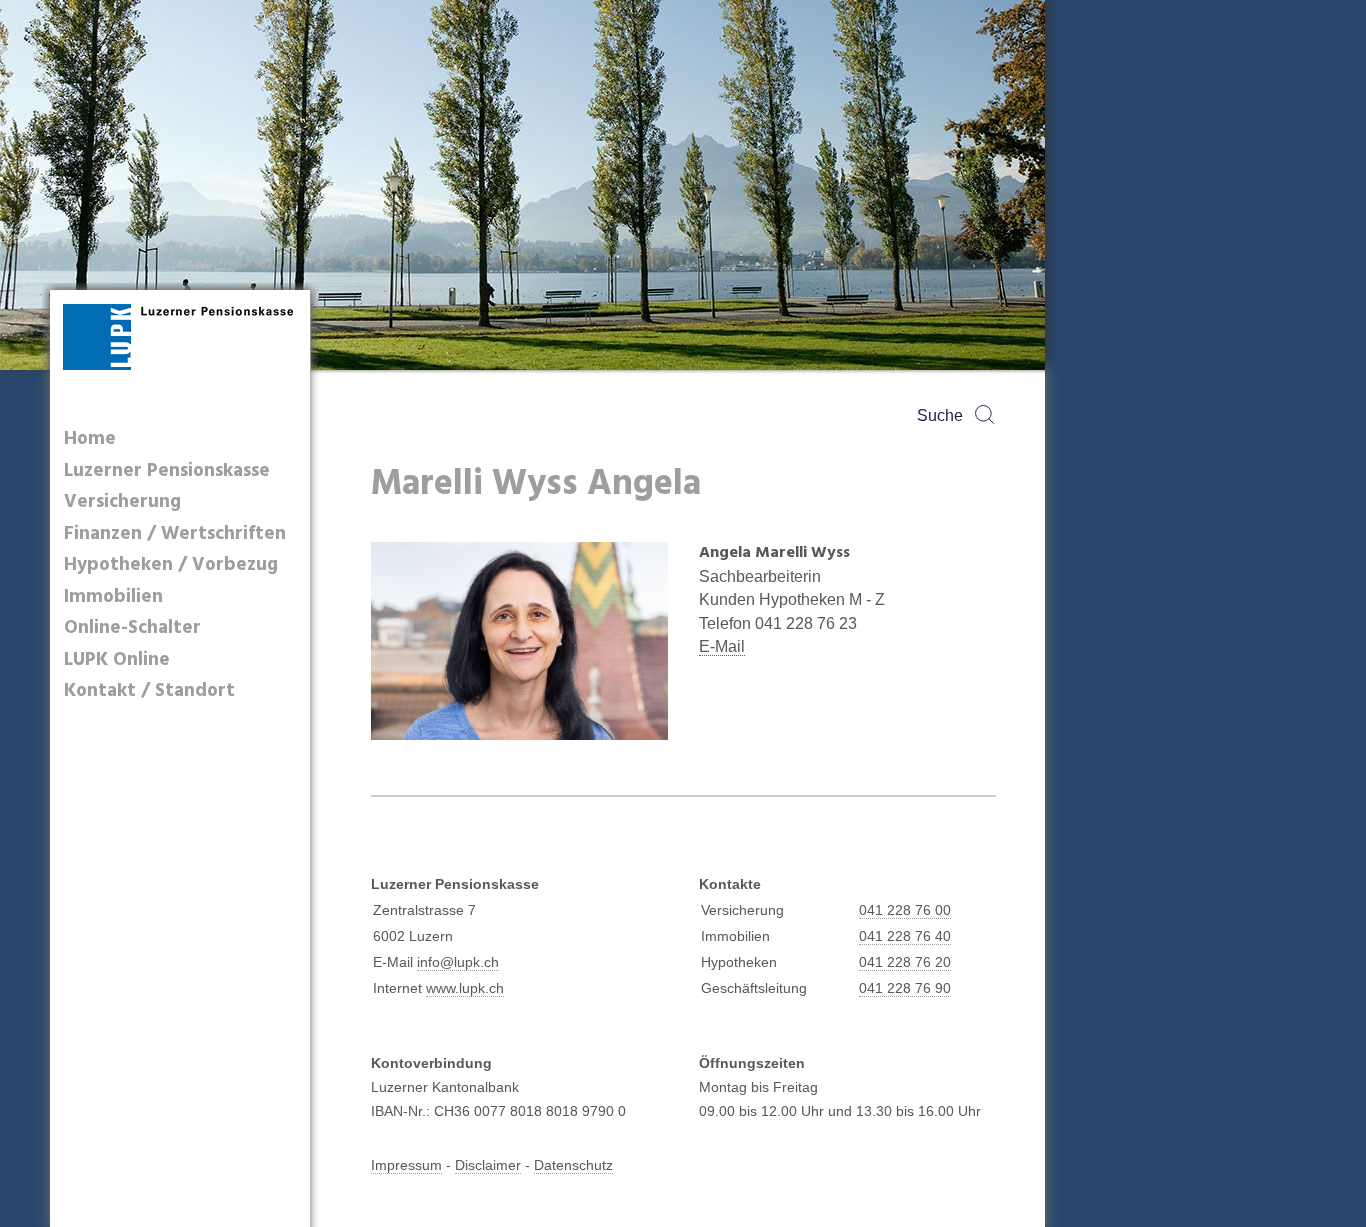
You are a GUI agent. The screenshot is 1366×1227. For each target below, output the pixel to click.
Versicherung (122, 502)
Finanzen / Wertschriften (175, 534)
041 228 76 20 (905, 962)
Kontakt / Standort (149, 691)
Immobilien (113, 597)
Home (90, 439)
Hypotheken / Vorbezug (171, 565)
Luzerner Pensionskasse (167, 471)
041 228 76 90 (905, 988)
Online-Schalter (132, 628)
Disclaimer (488, 1165)
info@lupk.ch (458, 962)
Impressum (406, 1165)
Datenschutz (573, 1165)
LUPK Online (117, 660)
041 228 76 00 (905, 910)
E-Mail (722, 646)
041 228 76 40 (905, 936)
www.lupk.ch (465, 988)
